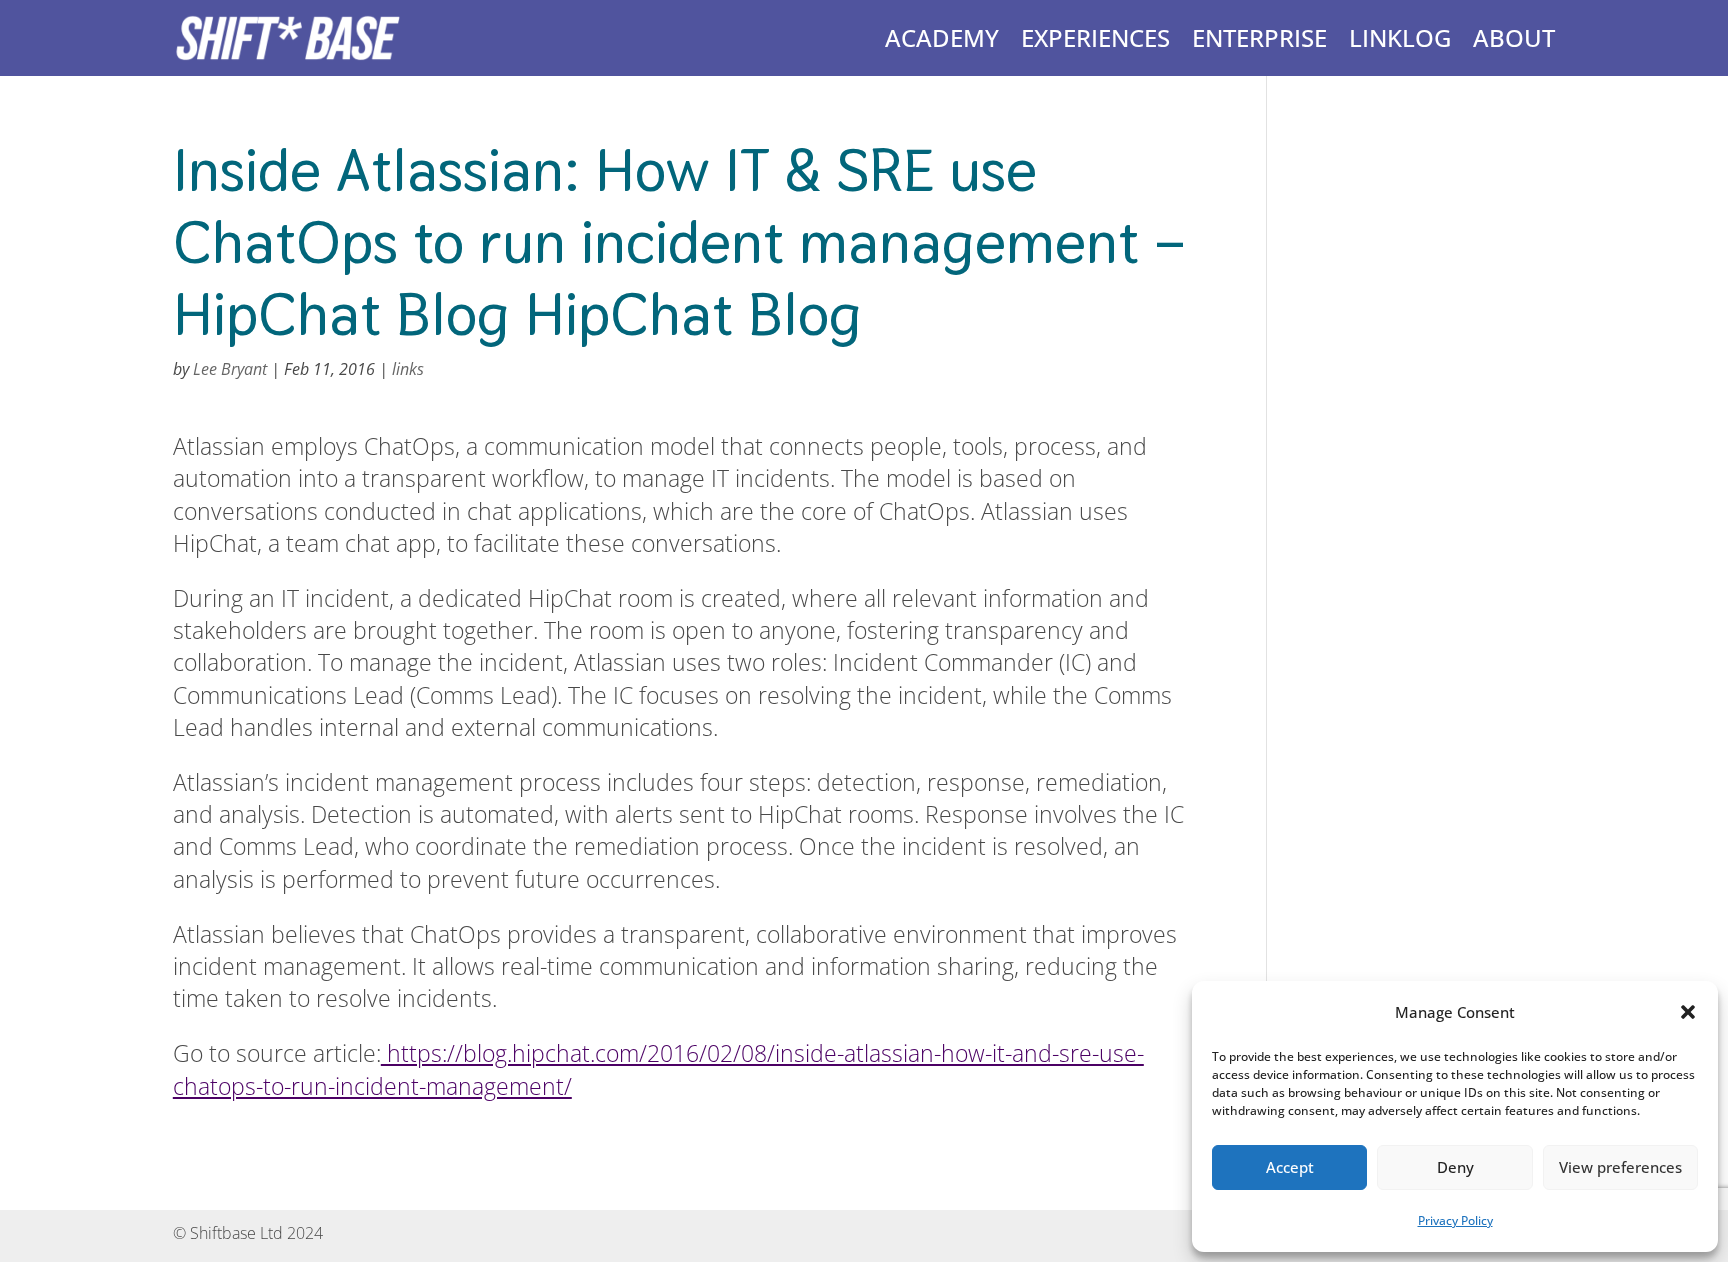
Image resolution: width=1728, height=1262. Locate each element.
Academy (942, 37)
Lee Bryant (230, 369)
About (1514, 37)
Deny (1455, 1167)
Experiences (1095, 37)
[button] (1688, 1012)
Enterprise (1259, 37)
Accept (1290, 1167)
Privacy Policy (1455, 1220)
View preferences (1620, 1167)
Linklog (1400, 37)
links (408, 369)
